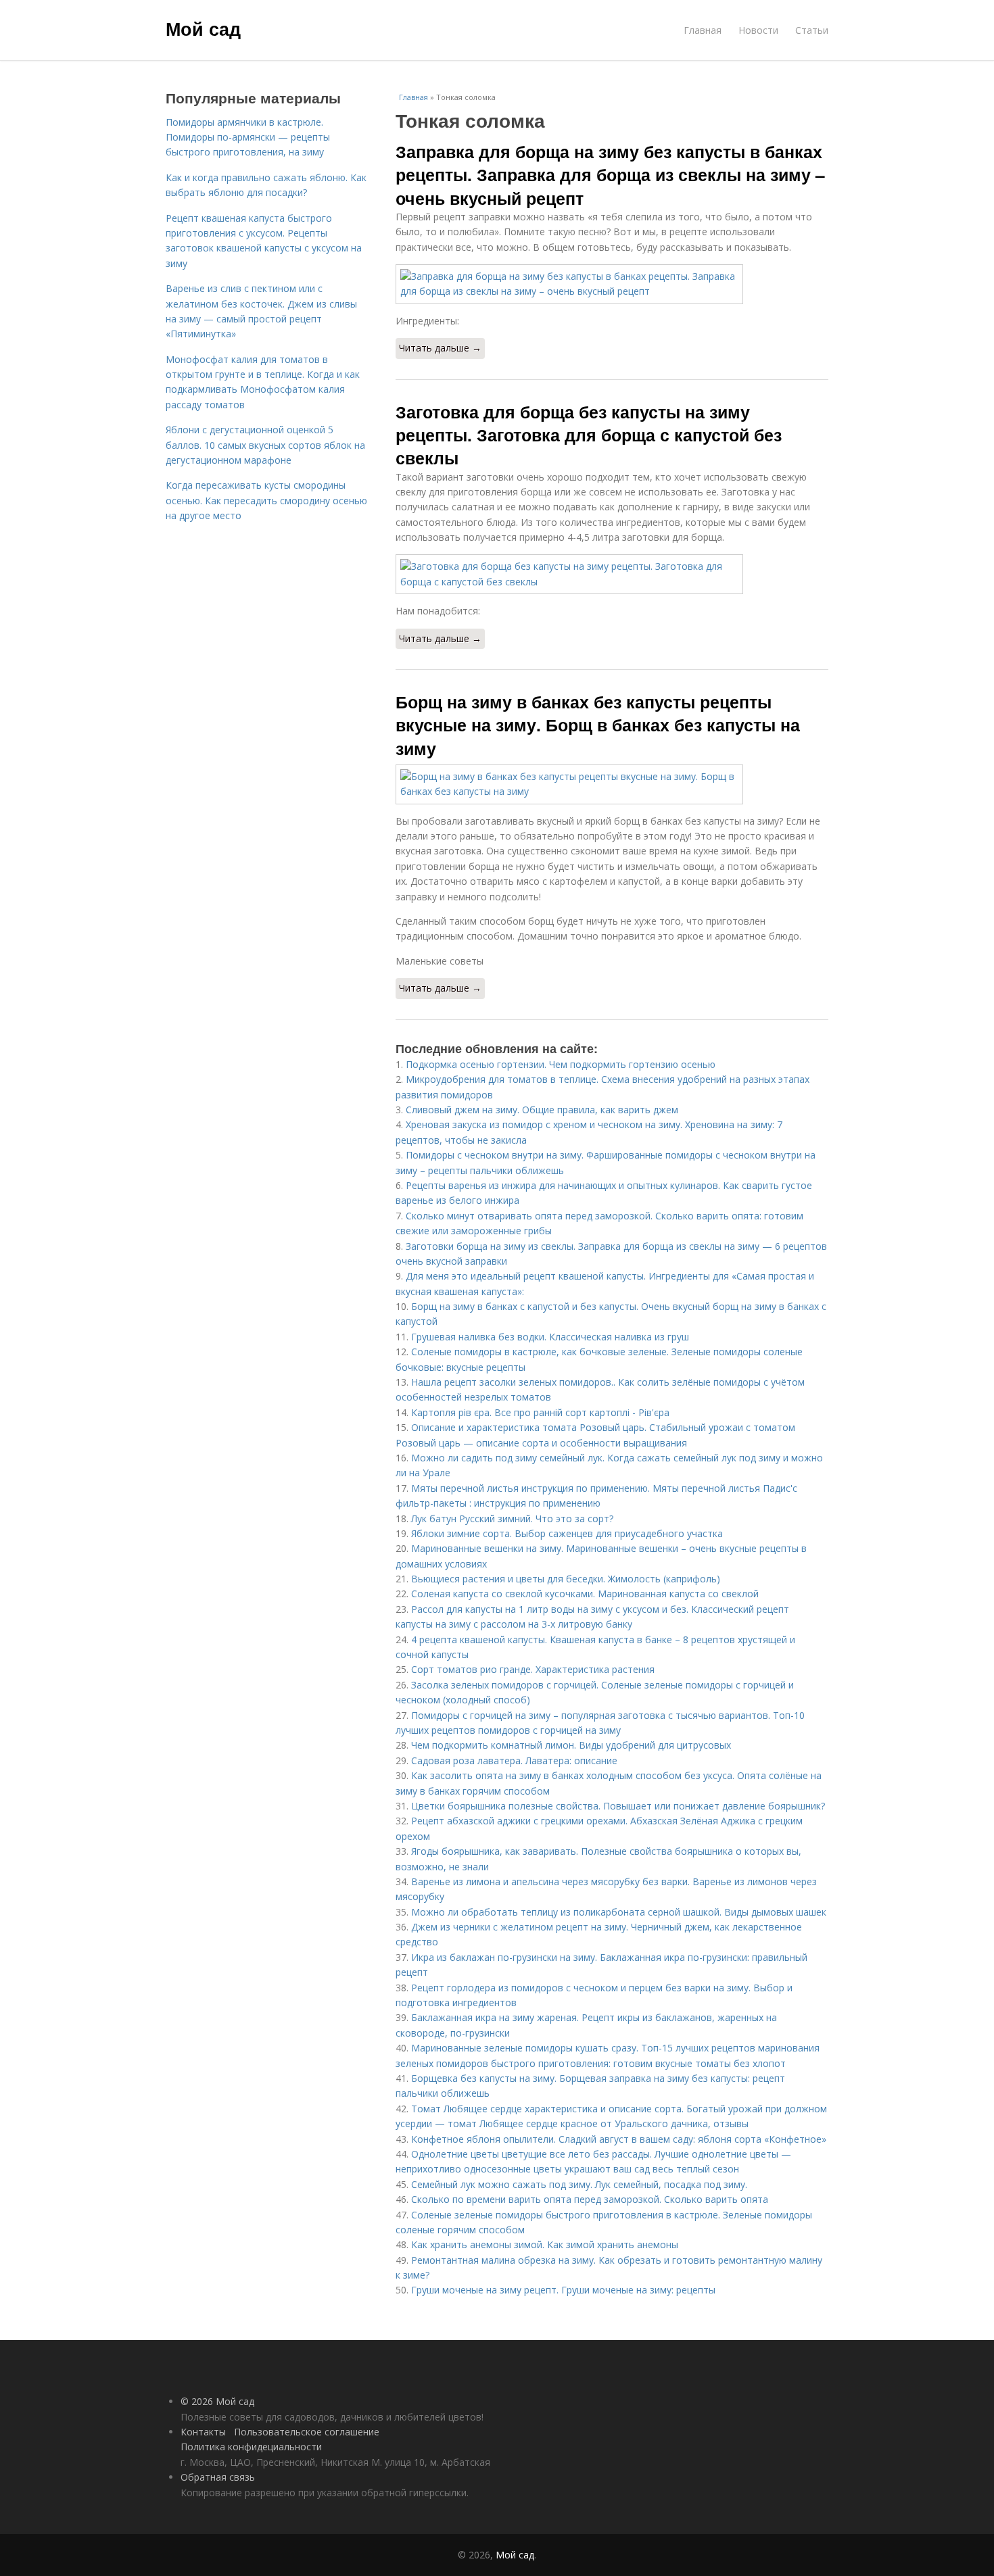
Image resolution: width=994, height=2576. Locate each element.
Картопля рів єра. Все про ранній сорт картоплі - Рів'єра (540, 1412)
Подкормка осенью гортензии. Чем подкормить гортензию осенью (561, 1064)
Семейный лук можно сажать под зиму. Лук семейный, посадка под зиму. (579, 2184)
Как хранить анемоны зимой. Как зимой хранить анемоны (545, 2244)
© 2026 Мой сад (217, 2401)
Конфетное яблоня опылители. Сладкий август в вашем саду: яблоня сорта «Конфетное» (619, 2139)
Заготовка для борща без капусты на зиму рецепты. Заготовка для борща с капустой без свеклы (589, 435)
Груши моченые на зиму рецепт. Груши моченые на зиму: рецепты (563, 2290)
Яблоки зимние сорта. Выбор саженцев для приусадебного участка (567, 1533)
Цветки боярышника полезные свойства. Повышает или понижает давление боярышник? (618, 1806)
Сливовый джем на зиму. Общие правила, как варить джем (542, 1110)
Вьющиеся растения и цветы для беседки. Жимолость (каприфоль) (566, 1579)
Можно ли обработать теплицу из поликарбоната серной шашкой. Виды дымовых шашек (619, 1912)
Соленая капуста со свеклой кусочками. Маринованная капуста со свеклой (585, 1594)
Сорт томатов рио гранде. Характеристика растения (533, 1669)
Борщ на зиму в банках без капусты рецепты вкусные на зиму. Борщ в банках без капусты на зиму (598, 725)
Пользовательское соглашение (307, 2432)
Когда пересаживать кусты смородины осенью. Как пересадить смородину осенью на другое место (266, 500)
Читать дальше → (440, 348)
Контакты (203, 2432)
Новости (758, 30)
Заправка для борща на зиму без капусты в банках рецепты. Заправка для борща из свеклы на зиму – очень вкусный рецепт (610, 175)
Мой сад (203, 28)
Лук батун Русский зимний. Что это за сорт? (512, 1518)
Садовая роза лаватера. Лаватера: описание (514, 1760)
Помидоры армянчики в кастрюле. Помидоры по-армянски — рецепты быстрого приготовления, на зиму (248, 137)
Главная (703, 30)
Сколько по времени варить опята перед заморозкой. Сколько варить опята (590, 2199)
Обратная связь (218, 2477)
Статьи (812, 30)
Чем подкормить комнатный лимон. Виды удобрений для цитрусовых (571, 1745)
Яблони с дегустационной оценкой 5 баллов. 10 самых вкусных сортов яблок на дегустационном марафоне (265, 445)
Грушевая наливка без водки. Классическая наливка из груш (550, 1337)
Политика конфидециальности (251, 2447)
